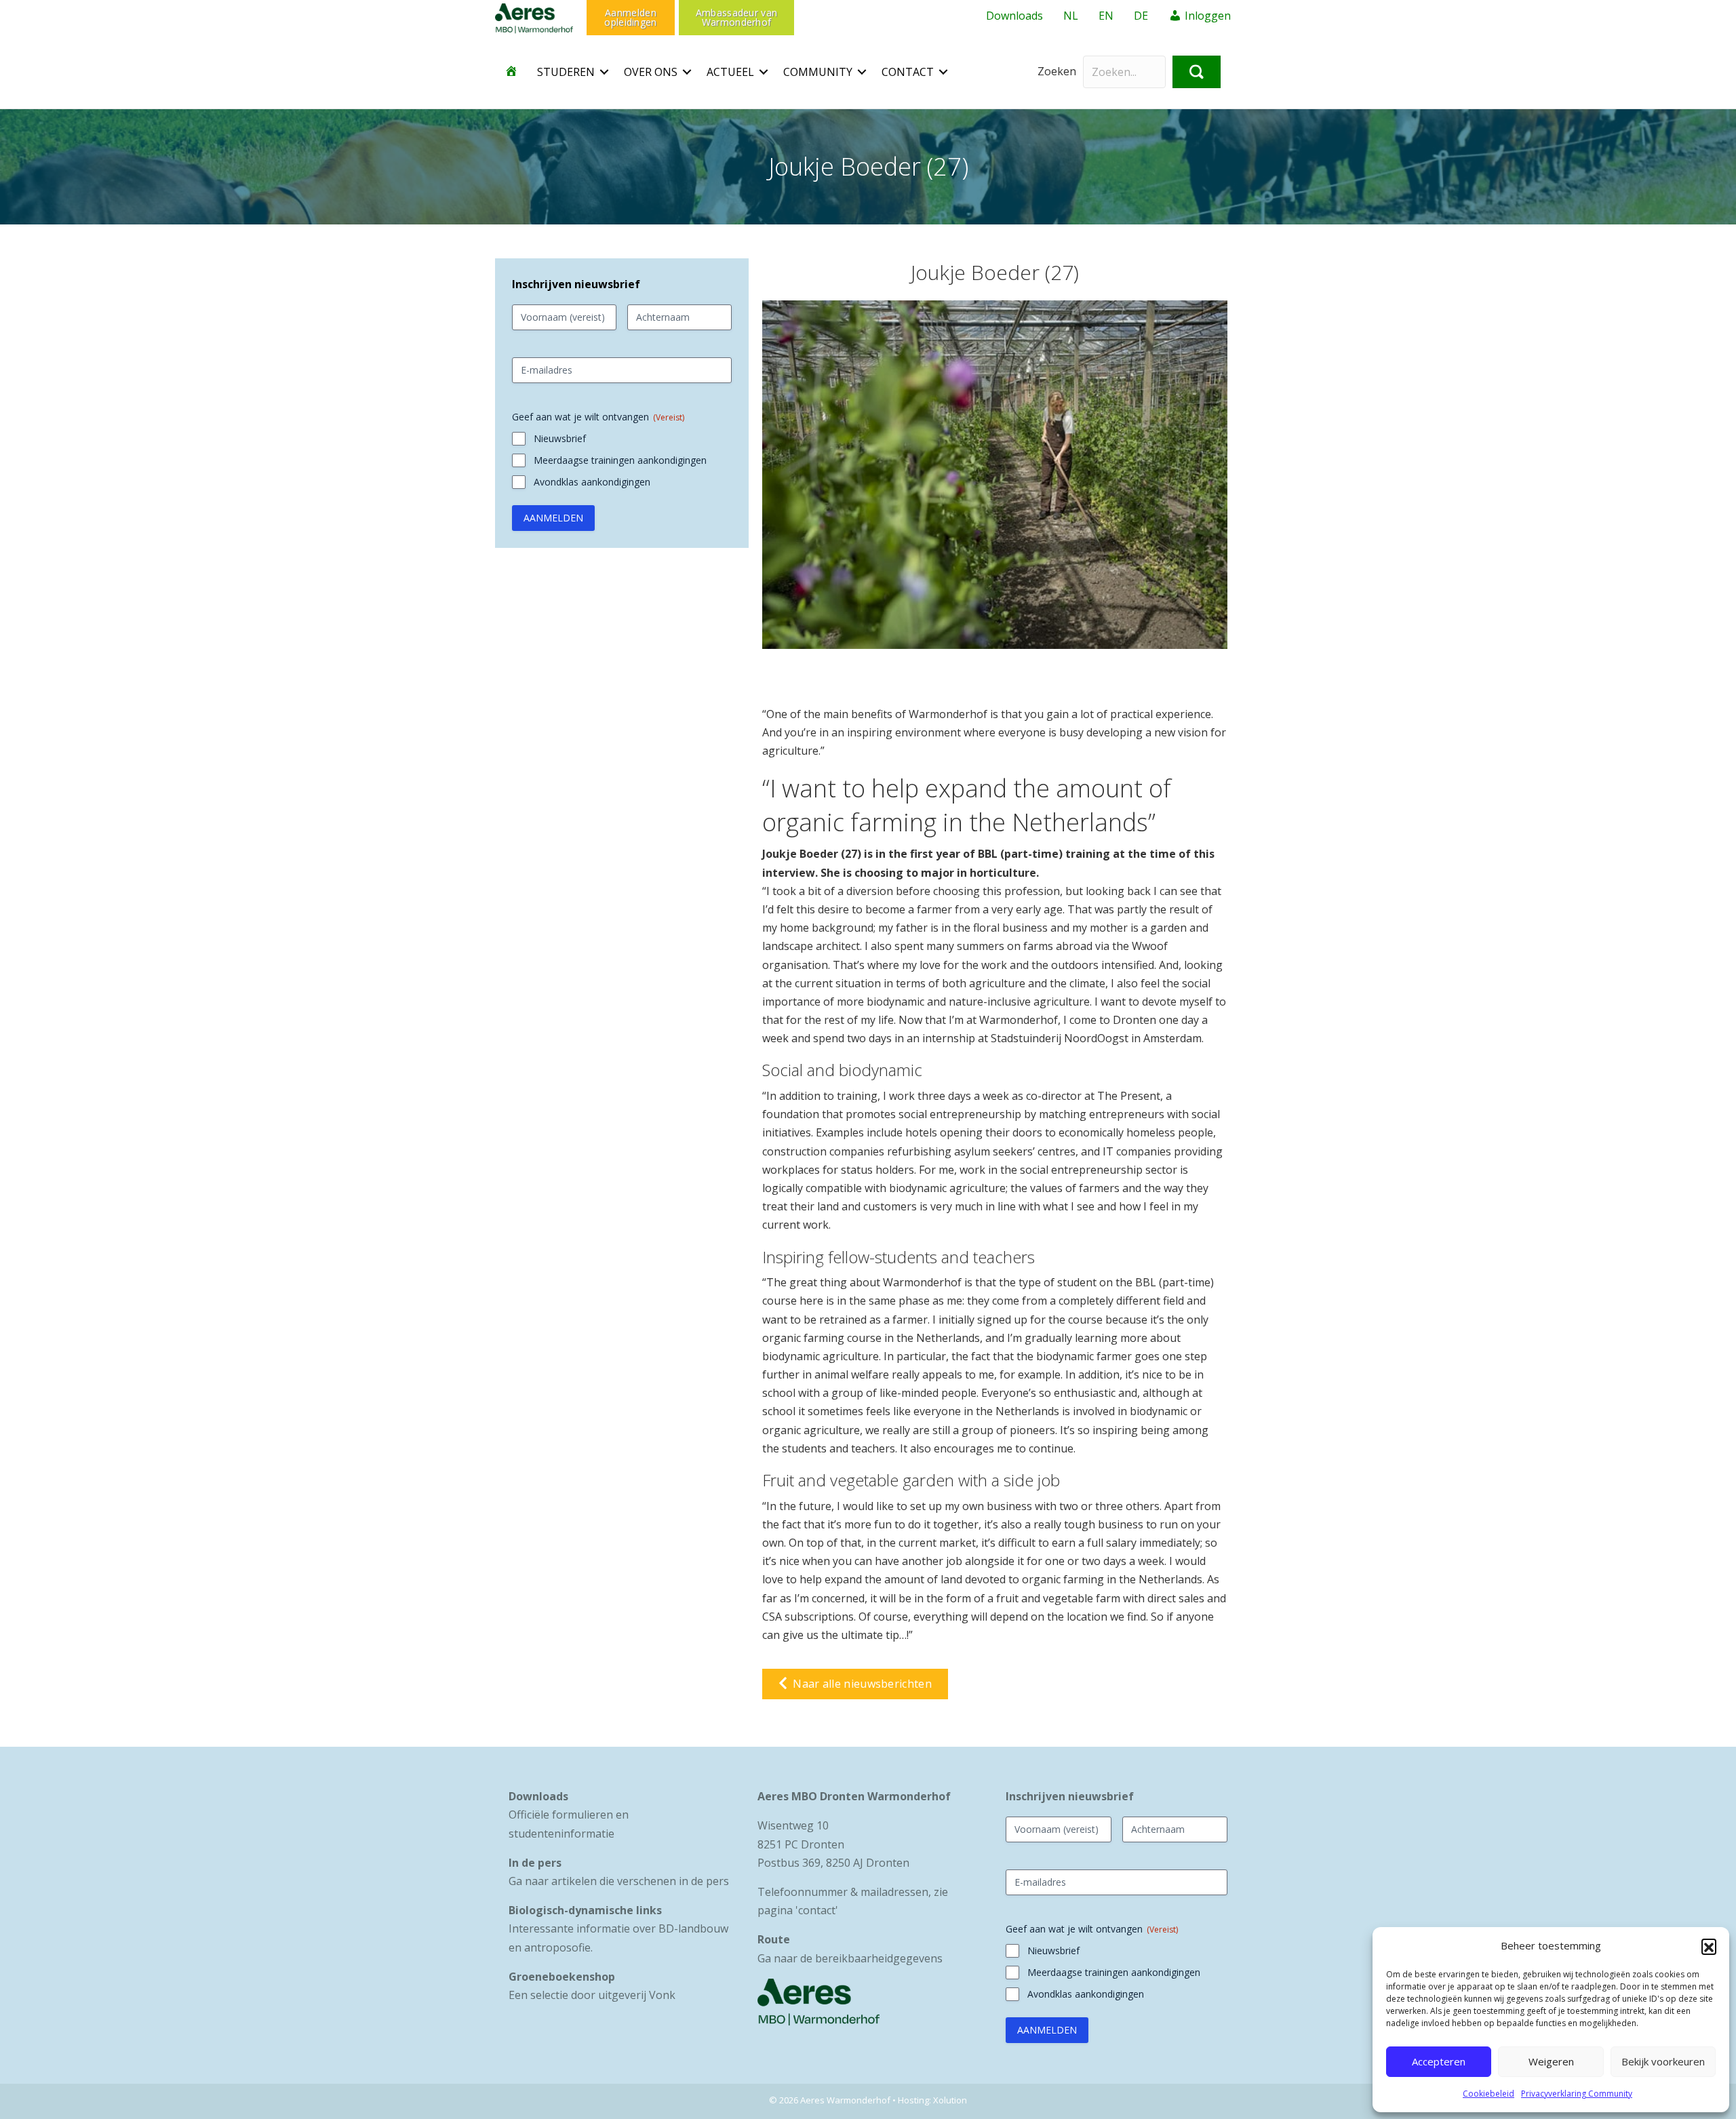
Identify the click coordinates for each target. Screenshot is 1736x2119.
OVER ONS (651, 72)
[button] (1709, 1946)
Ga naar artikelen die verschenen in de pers (619, 1881)
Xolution (950, 2100)
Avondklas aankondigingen (592, 482)
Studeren (566, 72)
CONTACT (908, 72)
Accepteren (1439, 2061)
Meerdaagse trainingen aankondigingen (620, 460)
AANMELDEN (553, 518)
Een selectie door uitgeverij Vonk (592, 1995)
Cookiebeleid (1488, 2094)
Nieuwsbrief (560, 438)
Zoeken (1057, 71)
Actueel (730, 72)
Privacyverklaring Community (1577, 2094)
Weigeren (1551, 2061)
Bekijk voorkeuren (1663, 2061)
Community (818, 72)
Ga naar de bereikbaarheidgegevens (850, 1958)
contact (817, 1910)
